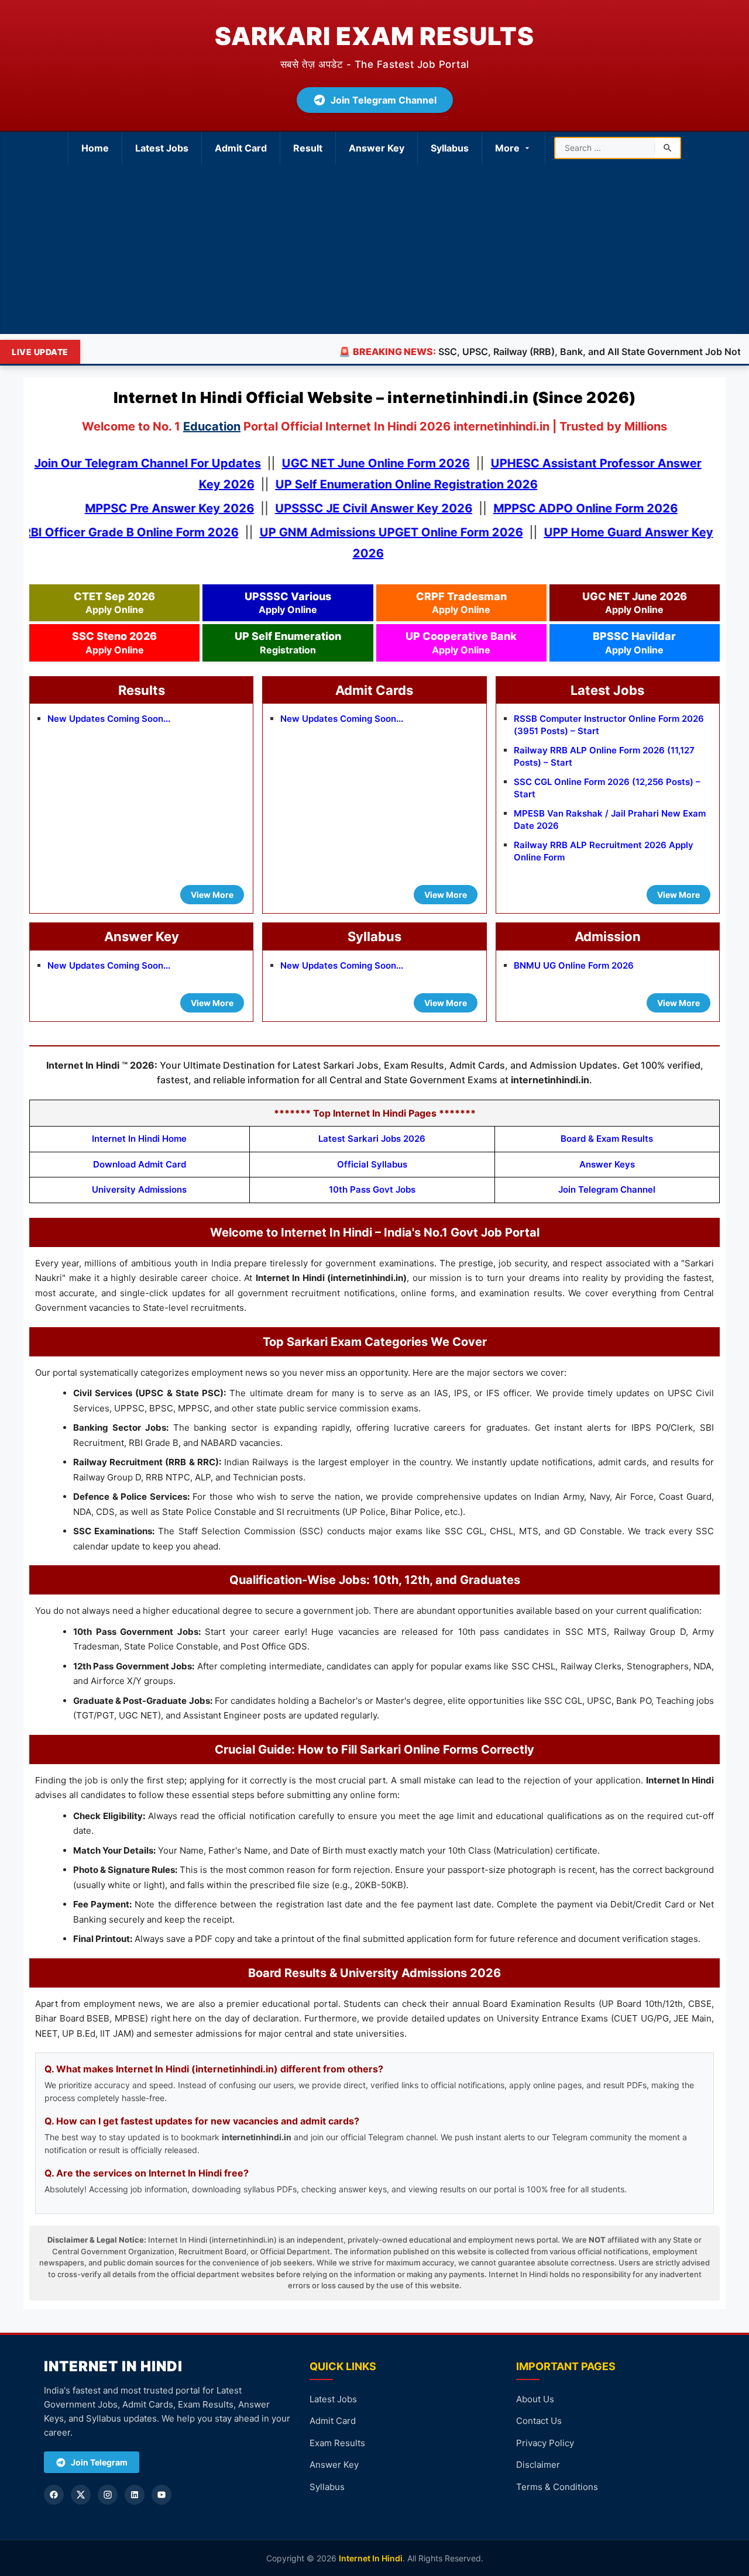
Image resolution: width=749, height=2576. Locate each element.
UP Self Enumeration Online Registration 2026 (417, 484)
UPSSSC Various (288, 603)
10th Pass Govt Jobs (372, 1189)
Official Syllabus (372, 1164)
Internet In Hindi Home (139, 1139)
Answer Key (377, 148)
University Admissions (139, 1189)
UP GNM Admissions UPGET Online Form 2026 (402, 532)
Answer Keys (607, 1164)
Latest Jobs (162, 148)
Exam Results (337, 2443)
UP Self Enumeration (288, 643)
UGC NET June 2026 (635, 603)
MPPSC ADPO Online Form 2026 (574, 508)
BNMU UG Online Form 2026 (574, 965)
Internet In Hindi (371, 2558)
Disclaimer (538, 2465)
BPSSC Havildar (634, 643)
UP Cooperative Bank (461, 643)
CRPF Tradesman (461, 603)
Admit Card (241, 148)
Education (212, 426)
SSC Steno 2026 (114, 643)
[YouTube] (162, 2495)
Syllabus (450, 148)
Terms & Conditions (557, 2487)
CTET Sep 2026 (114, 603)
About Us (535, 2399)
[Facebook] (54, 2495)
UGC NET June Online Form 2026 (386, 463)
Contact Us (539, 2421)
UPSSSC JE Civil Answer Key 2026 (363, 508)
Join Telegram (99, 2462)
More (507, 148)
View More (212, 895)
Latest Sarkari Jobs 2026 (372, 1139)
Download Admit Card (140, 1164)
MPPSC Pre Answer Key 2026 (158, 508)
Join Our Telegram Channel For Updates (158, 463)
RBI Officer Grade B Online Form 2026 (142, 532)
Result (308, 148)
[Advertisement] (374, 252)
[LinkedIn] (135, 2495)
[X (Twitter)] (81, 2495)
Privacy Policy (545, 2443)
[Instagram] (108, 2495)
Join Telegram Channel (384, 100)
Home (95, 148)
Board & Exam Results (607, 1139)
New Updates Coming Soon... (109, 719)
